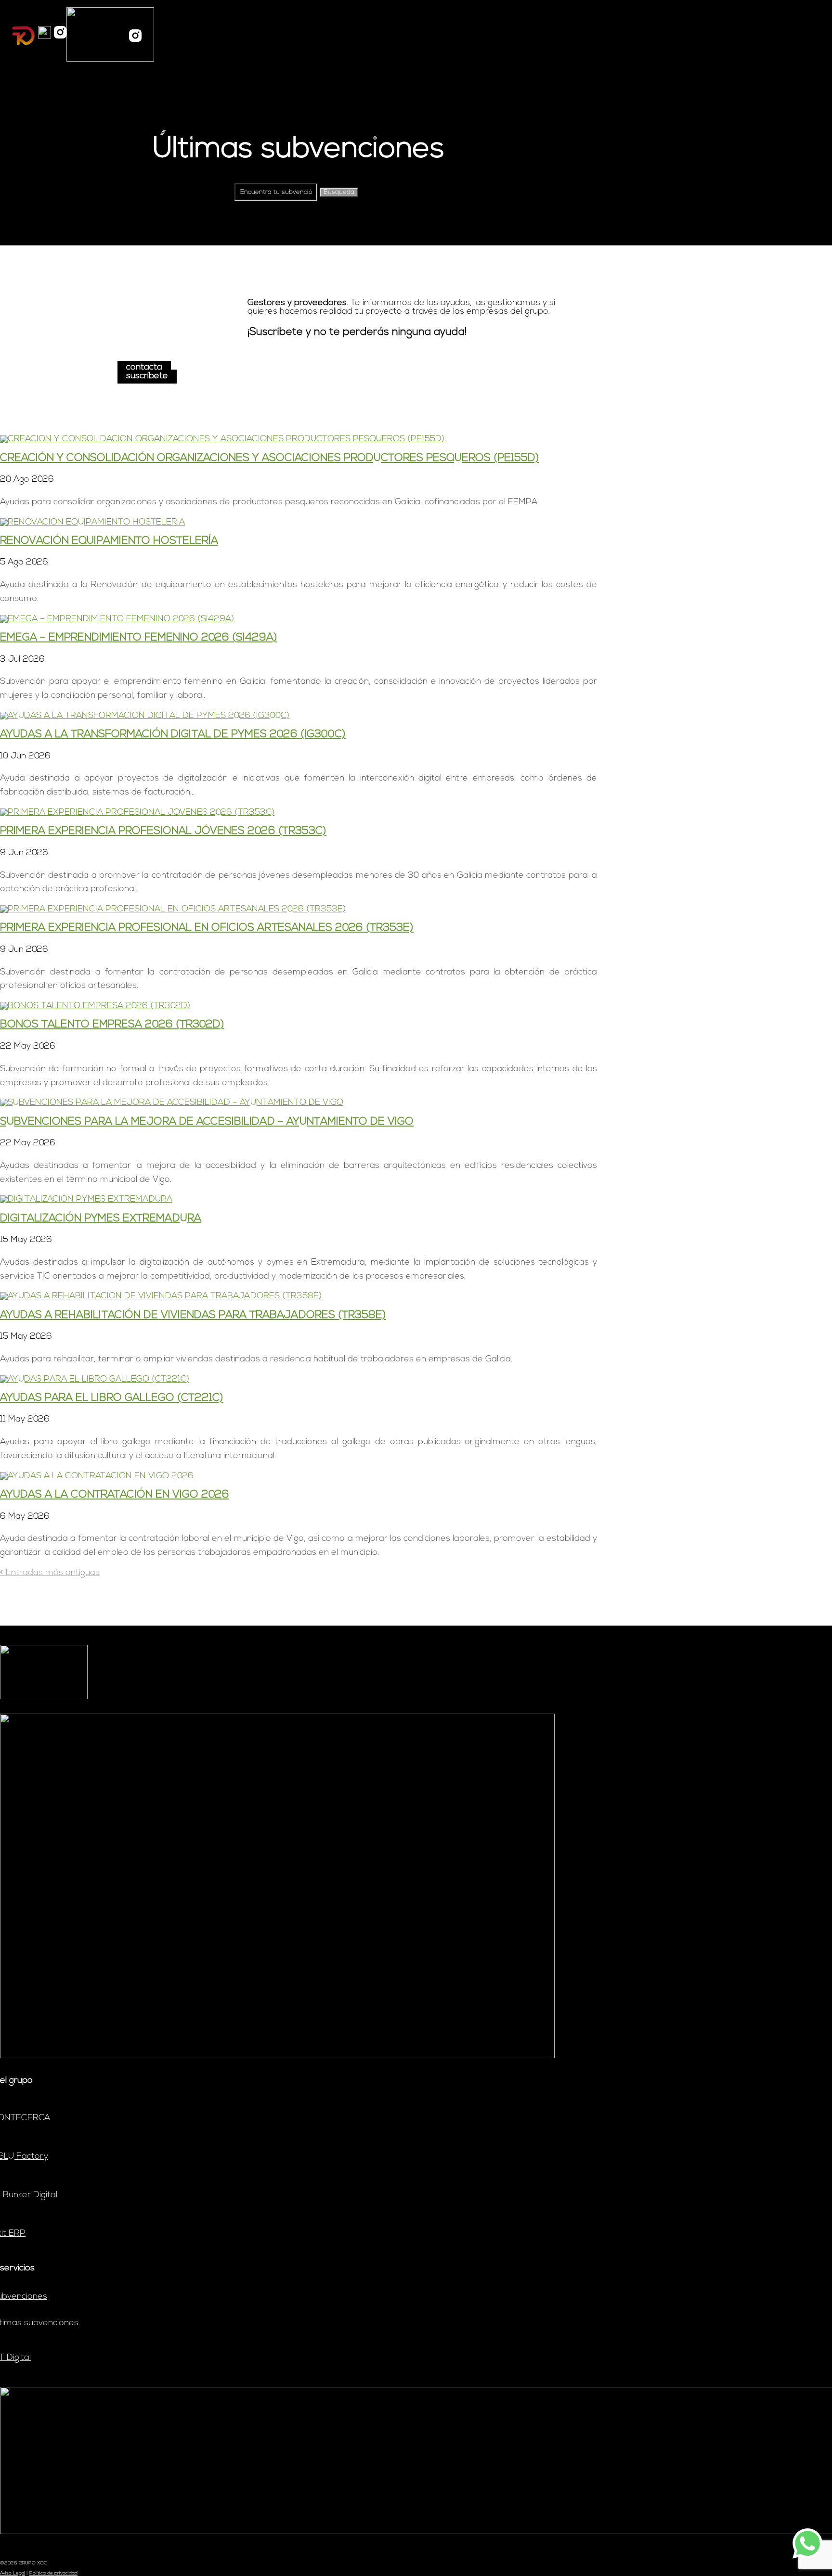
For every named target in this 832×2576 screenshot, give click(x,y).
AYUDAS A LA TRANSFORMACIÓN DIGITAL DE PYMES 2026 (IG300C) (173, 735)
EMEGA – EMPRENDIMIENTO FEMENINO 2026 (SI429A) (139, 638)
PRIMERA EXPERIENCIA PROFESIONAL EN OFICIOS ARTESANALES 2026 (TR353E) (207, 928)
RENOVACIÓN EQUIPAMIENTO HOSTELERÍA (109, 541)
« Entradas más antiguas (50, 1573)
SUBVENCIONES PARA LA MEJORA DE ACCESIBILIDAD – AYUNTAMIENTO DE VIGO (207, 1122)
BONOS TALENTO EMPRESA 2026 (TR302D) (112, 1025)
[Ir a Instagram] (135, 35)
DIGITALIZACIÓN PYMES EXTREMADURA (101, 1219)
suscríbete (147, 376)
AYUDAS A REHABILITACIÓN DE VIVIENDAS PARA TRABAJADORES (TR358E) (193, 1315)
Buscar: (217, 192)
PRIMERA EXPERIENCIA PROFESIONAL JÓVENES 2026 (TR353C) (163, 831)
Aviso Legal (13, 2573)
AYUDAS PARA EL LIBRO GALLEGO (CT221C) (112, 1398)
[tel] (45, 36)
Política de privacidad (53, 2573)
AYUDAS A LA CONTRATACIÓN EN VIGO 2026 (115, 1495)
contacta (144, 368)
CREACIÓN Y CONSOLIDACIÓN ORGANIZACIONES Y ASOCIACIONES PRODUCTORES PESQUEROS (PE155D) (270, 458)
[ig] (60, 36)
